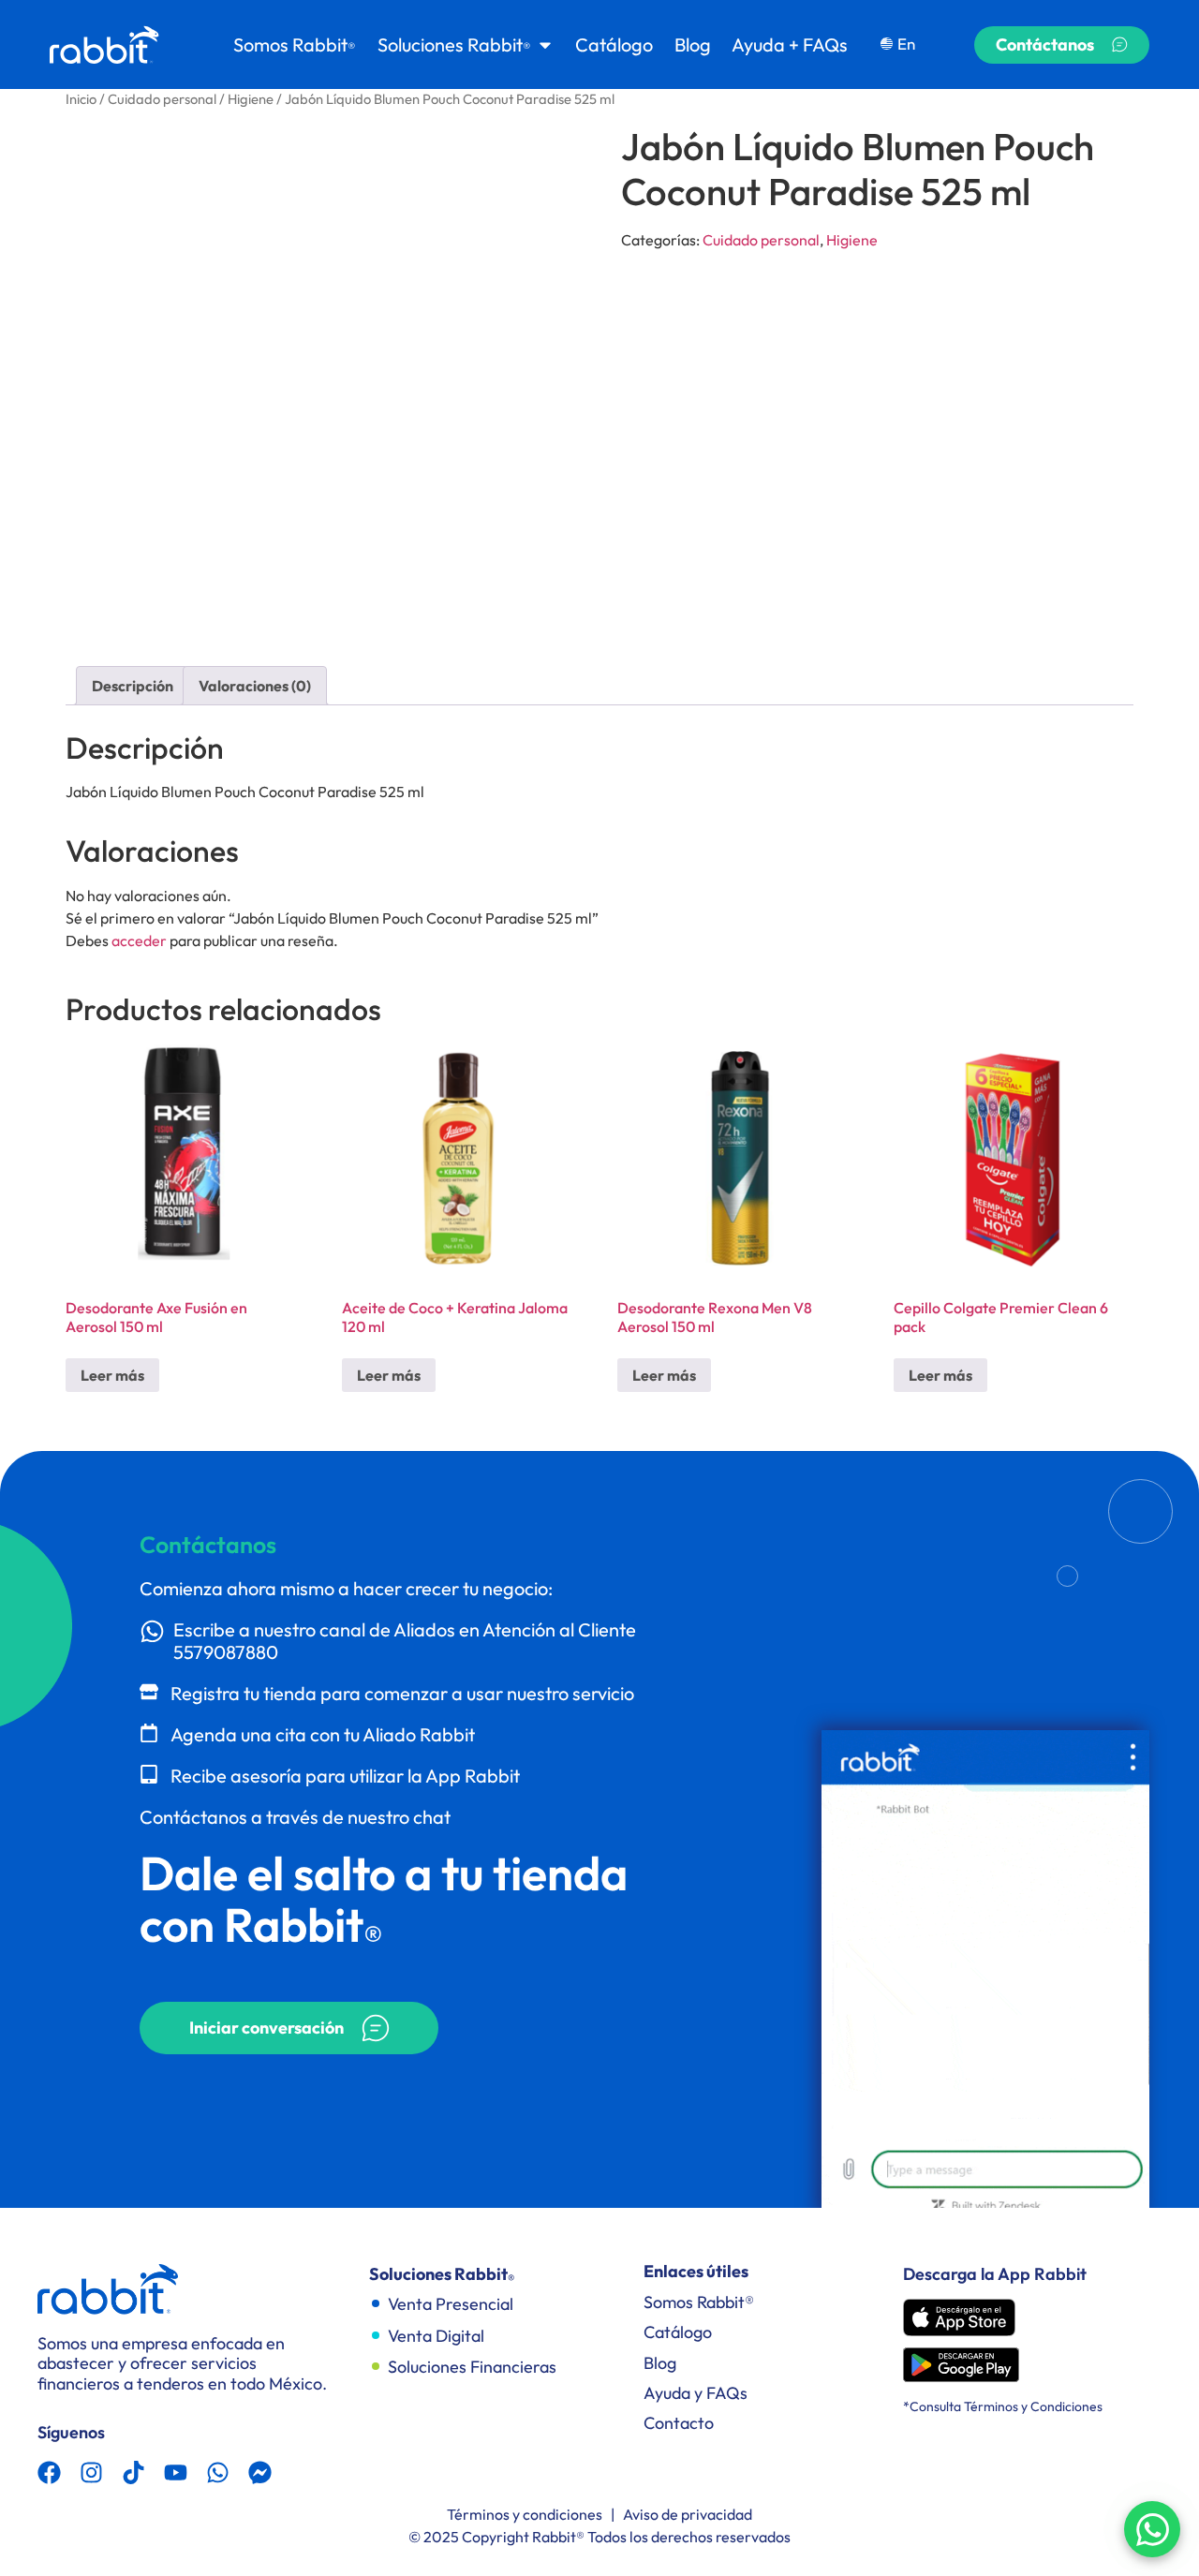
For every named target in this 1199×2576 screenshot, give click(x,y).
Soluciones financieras (472, 2367)
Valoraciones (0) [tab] (255, 686)
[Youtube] (176, 2472)
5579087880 (226, 1652)
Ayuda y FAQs (696, 2393)
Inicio (81, 99)
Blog (660, 2363)
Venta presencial (451, 2304)
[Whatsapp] (218, 2472)
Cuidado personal (162, 99)
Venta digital (436, 2336)
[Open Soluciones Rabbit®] (545, 45)
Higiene (251, 99)
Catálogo (678, 2332)
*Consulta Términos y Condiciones (1003, 2406)
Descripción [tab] (133, 686)
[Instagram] (91, 2472)
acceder (139, 940)
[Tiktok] (133, 2472)
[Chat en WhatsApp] (1152, 2529)
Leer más (112, 1375)
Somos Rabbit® (699, 2302)
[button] (289, 2028)
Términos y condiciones (525, 2514)
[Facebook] (49, 2472)
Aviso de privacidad (688, 2514)
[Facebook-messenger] (260, 2472)
